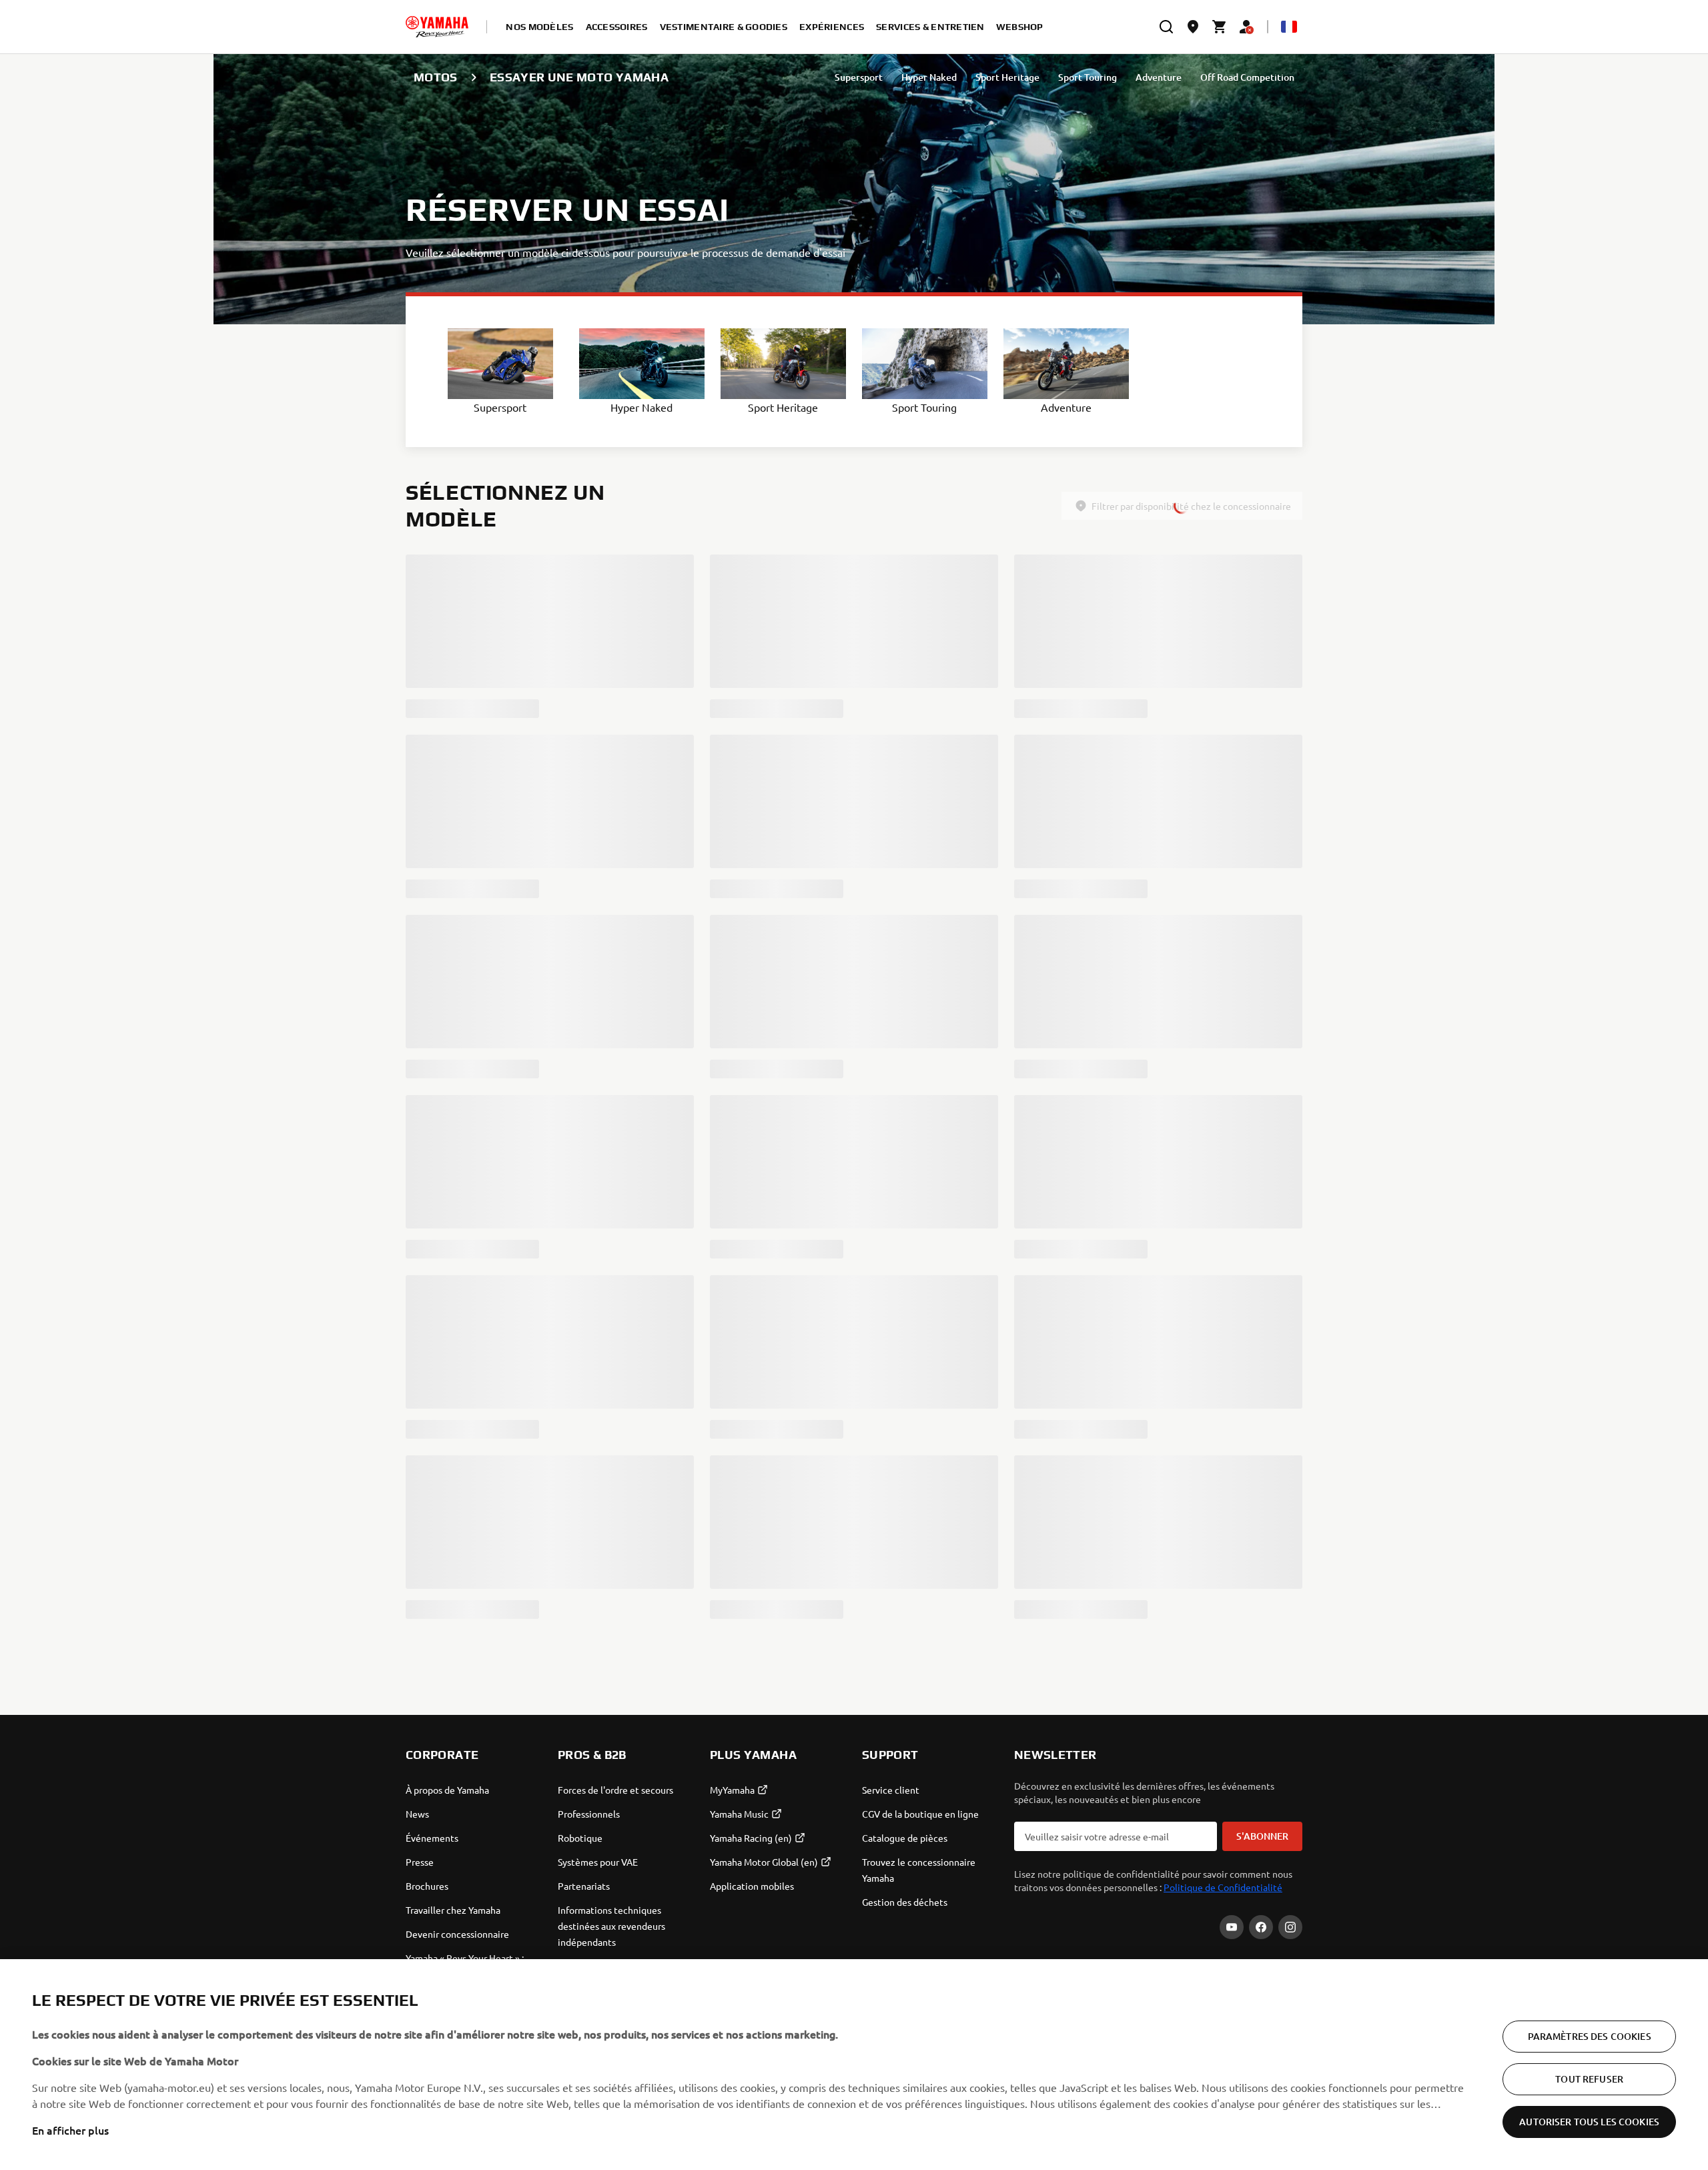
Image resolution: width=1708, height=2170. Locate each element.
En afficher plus (70, 2130)
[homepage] (437, 27)
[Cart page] (1220, 27)
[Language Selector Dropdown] (1289, 27)
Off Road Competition (1247, 77)
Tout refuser (1589, 2079)
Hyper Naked (929, 77)
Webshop (1020, 27)
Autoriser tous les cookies (1589, 2122)
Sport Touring (1088, 77)
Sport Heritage (1007, 77)
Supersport (859, 77)
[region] (854, 2065)
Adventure (1159, 77)
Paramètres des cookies (1590, 2036)
